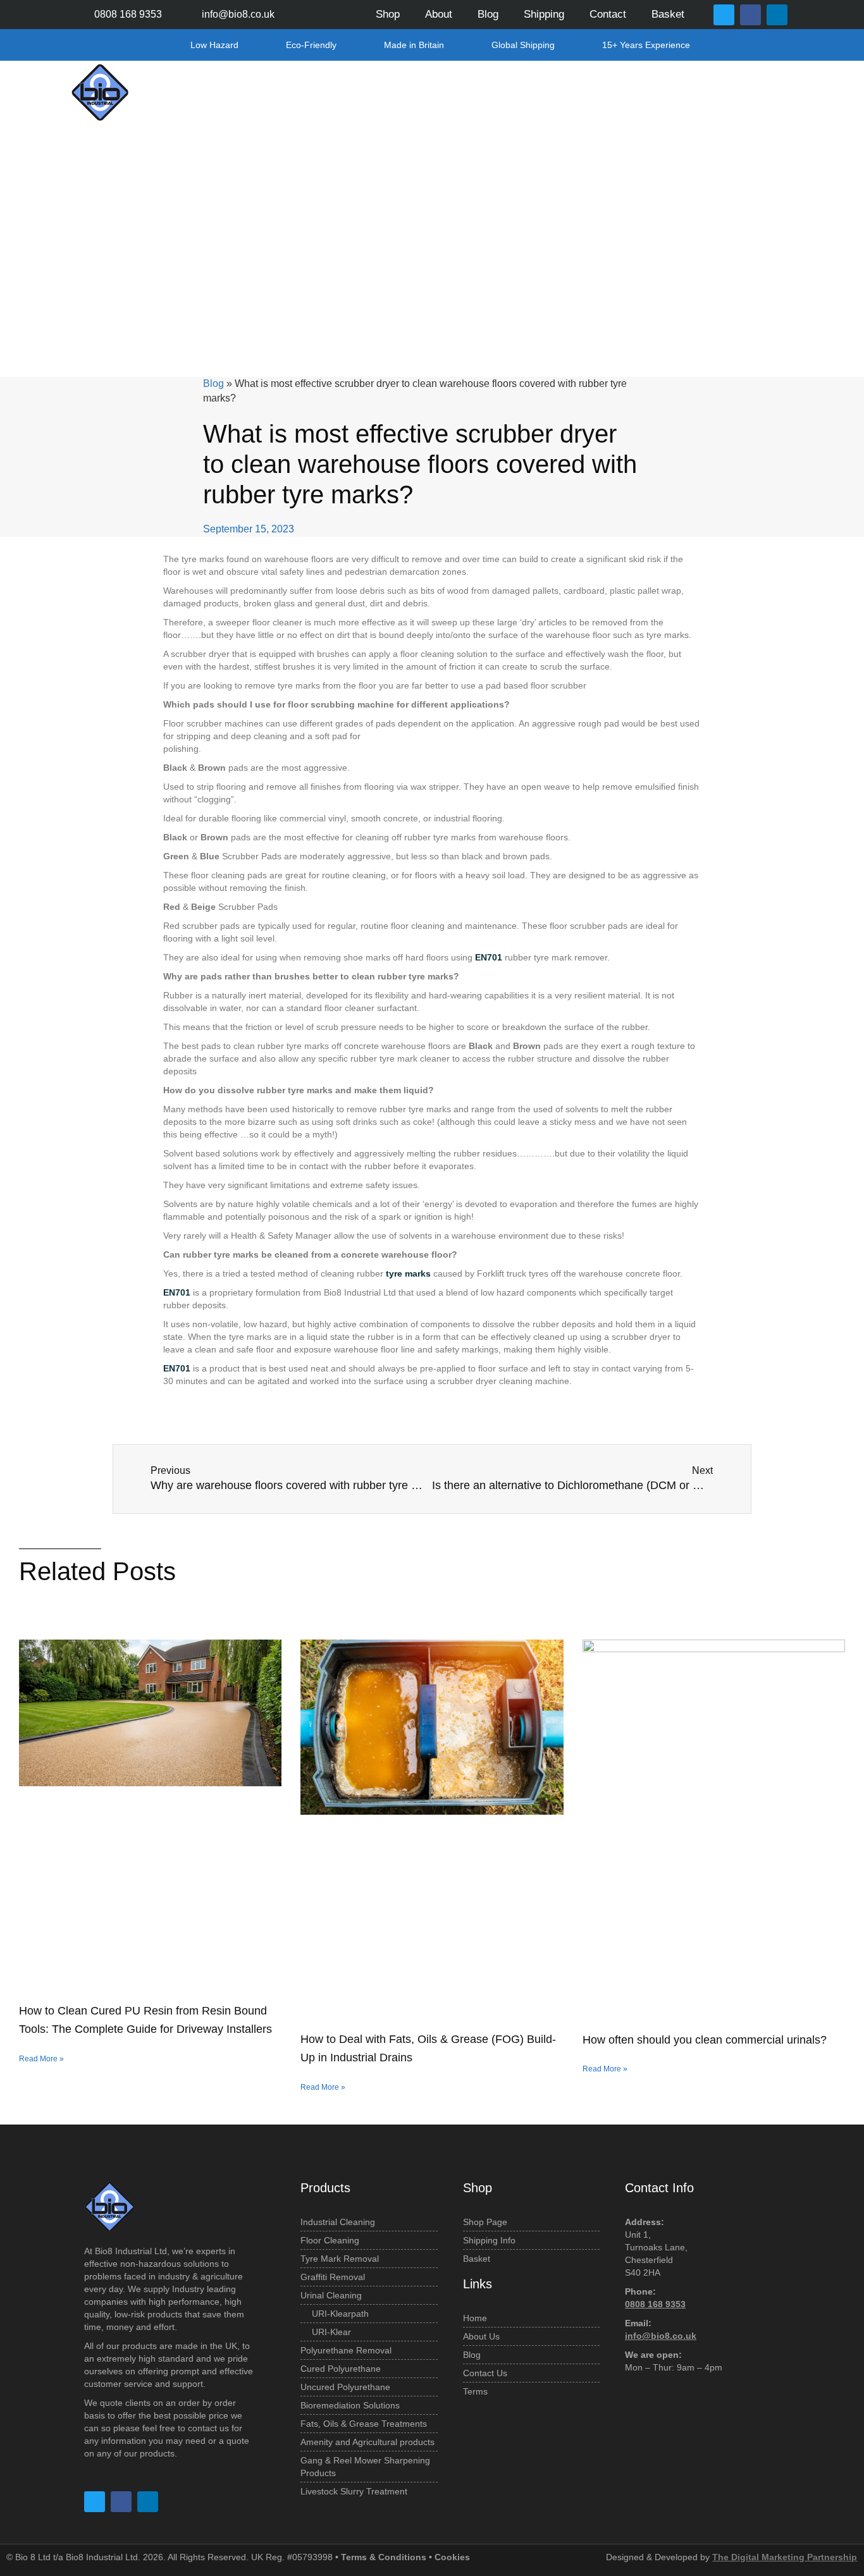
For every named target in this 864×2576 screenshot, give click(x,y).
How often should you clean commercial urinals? (705, 2040)
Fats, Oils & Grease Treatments (590, 92)
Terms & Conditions (384, 2557)
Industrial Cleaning (292, 92)
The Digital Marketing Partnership (785, 2557)
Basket (671, 14)
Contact (608, 14)
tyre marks (408, 1273)
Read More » (41, 2059)
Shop (388, 14)
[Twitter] (724, 15)
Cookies (452, 2557)
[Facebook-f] (750, 15)
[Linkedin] (777, 15)
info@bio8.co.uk (661, 2336)
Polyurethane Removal (378, 92)
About (439, 14)
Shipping (544, 14)
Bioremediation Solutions (477, 92)
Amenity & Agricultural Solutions (721, 92)
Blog (488, 14)
